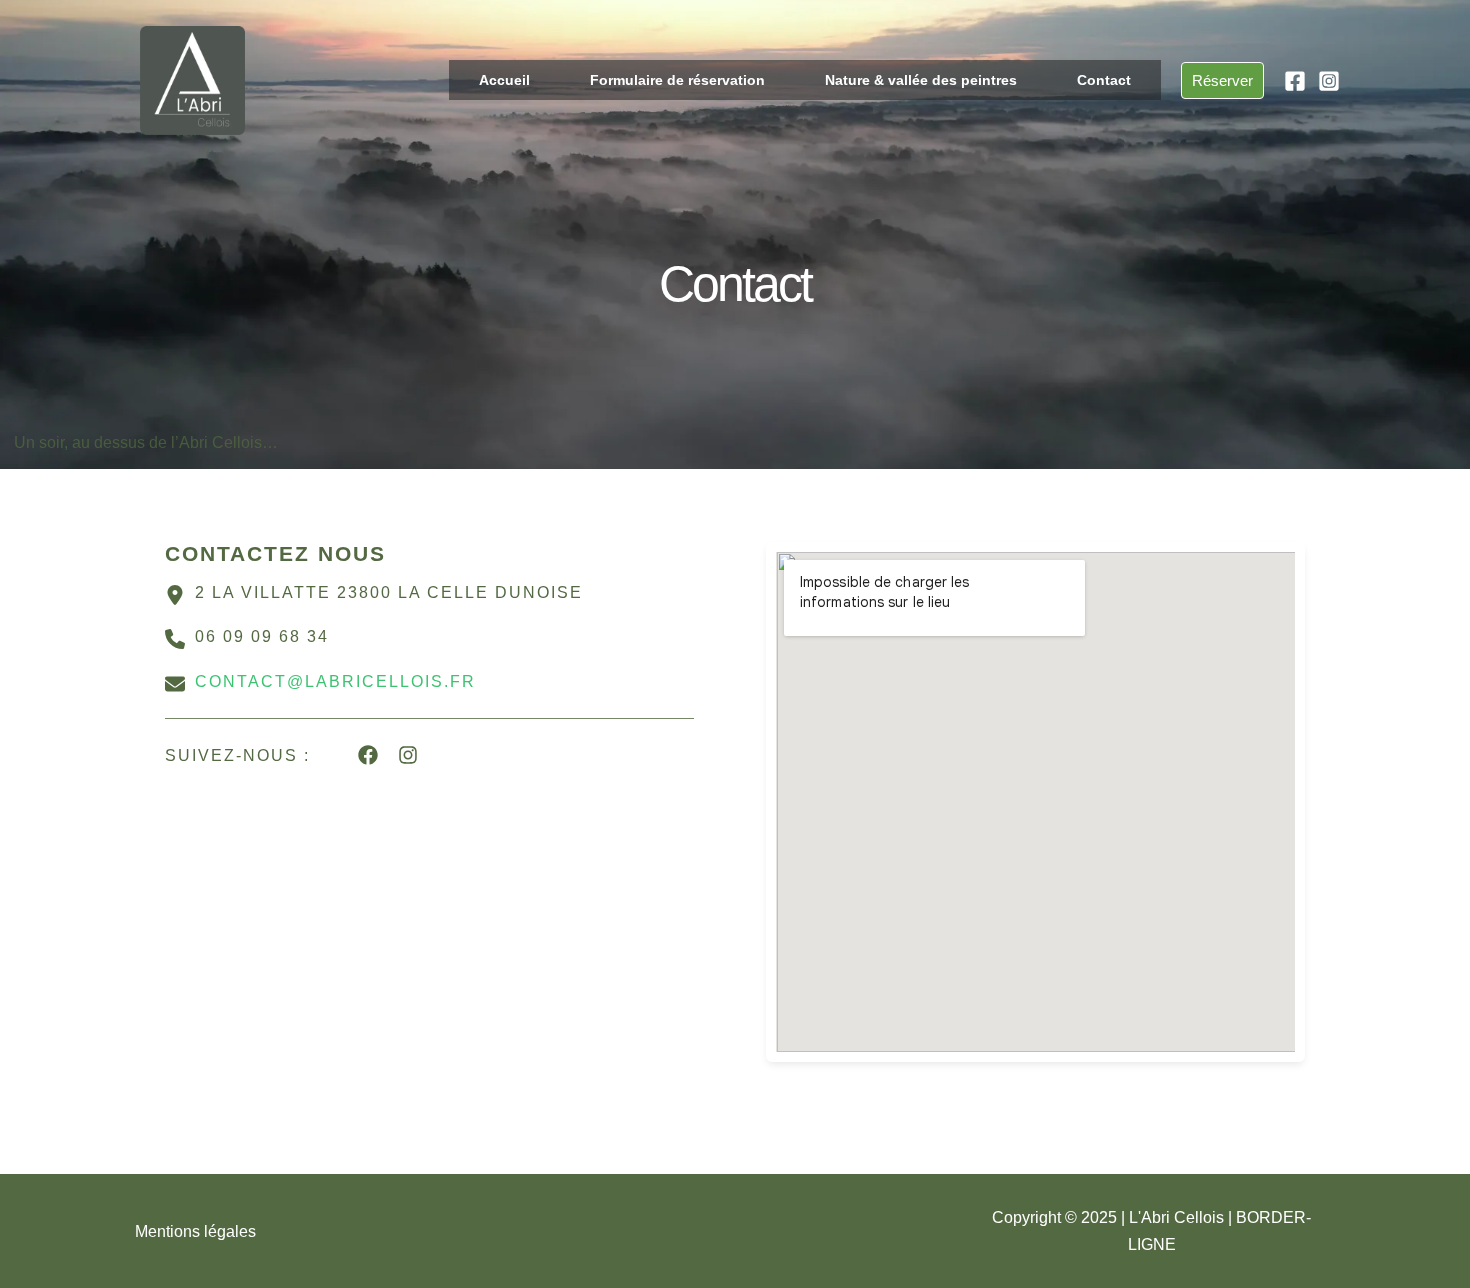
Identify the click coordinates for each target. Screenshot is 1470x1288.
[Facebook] (1295, 81)
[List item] (368, 755)
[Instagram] (1329, 81)
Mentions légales (195, 1231)
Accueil (504, 80)
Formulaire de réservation (677, 80)
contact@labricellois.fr (335, 681)
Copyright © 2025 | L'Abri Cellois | (1114, 1217)
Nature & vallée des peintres (921, 80)
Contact (1104, 80)
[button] (1222, 80)
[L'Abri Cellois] (192, 79)
